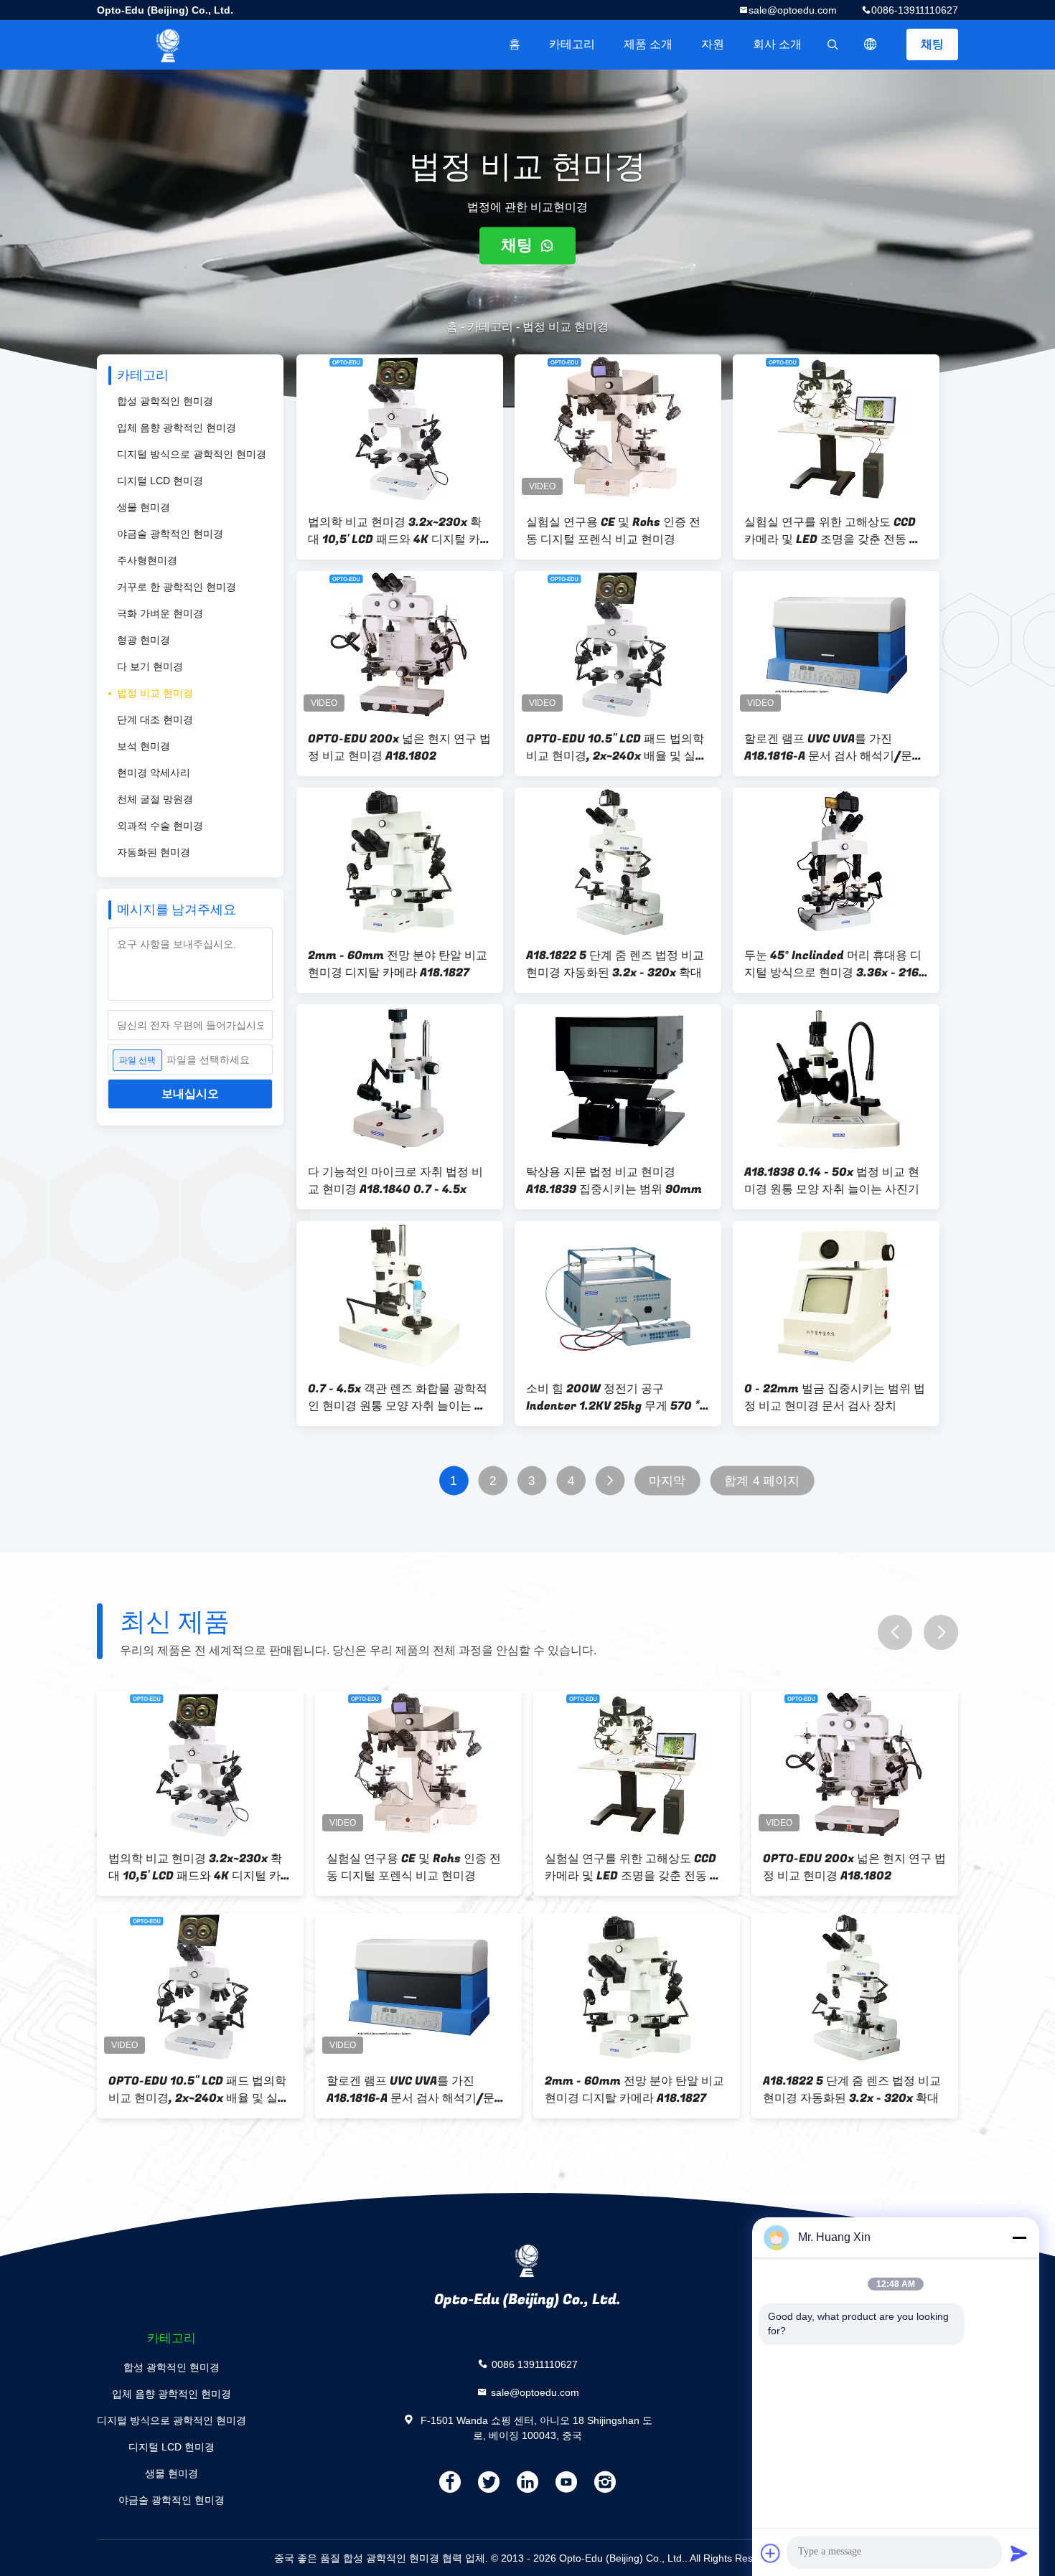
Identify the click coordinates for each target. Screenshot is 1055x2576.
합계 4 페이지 (762, 1481)
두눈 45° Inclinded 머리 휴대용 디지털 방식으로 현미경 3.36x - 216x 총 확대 (835, 964)
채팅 (932, 44)
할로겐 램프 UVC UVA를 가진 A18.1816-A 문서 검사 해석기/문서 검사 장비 (834, 747)
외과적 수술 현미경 (160, 826)
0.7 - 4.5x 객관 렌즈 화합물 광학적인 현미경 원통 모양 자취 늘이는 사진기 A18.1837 (398, 1397)
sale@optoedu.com (793, 10)
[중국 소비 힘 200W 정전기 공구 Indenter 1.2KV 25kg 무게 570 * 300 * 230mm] (618, 1295)
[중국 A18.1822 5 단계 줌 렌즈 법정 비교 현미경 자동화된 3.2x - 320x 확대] (618, 862)
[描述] (871, 44)
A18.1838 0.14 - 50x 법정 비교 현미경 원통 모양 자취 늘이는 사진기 (832, 1181)
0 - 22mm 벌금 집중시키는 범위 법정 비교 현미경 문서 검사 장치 (835, 1397)
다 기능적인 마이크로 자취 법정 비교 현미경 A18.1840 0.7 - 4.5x (395, 1181)
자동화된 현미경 (154, 852)
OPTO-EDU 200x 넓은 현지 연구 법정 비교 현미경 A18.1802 (399, 747)
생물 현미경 (144, 507)
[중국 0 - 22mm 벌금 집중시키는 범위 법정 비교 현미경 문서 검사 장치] (836, 1295)
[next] (941, 1632)
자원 (713, 44)
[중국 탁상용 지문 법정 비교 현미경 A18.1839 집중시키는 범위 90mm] (618, 1078)
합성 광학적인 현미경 (165, 401)
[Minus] (1019, 2237)
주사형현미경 (147, 560)
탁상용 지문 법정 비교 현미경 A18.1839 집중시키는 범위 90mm (614, 1181)
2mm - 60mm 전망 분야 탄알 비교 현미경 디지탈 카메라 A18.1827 (398, 964)
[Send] (1019, 2553)
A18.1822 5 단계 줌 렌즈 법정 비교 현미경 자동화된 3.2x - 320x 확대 (615, 964)
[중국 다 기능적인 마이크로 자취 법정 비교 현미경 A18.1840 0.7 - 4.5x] (400, 1078)
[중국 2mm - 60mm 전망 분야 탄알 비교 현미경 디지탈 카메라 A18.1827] (400, 862)
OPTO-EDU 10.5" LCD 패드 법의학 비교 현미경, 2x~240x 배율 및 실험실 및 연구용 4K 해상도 (616, 747)
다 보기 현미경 (150, 666)
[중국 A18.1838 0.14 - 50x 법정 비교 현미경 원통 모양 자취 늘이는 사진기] (836, 1078)
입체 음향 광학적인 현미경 (177, 428)
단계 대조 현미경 (155, 720)
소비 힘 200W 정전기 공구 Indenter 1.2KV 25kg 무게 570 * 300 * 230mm (613, 1397)
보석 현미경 (144, 746)
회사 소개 (777, 44)
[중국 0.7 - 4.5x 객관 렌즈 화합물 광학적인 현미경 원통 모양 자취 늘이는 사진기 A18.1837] (400, 1295)
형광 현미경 (144, 640)
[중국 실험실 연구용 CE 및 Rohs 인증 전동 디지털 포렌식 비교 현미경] (618, 428)
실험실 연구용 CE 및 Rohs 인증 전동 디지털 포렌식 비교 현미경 (613, 531)
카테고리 (572, 44)
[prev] (895, 1632)
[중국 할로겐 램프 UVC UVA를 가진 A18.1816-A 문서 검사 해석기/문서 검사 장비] (836, 645)
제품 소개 (648, 44)
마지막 (667, 1481)
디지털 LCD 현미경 (160, 481)
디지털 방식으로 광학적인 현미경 (192, 454)
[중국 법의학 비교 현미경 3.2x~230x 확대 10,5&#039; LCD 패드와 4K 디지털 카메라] (400, 428)
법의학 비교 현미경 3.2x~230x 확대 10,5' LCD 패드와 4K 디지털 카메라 (400, 531)
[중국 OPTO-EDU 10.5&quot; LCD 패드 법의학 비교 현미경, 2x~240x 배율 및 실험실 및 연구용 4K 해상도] (618, 645)
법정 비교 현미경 (155, 693)
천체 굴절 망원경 (155, 799)
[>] (610, 1481)
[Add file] (771, 2553)
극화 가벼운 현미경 (160, 613)
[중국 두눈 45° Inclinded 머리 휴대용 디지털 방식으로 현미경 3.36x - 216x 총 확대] (836, 862)
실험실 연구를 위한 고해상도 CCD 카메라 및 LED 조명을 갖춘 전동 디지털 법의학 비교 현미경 (833, 531)
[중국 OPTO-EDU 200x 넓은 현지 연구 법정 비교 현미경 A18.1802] (400, 645)
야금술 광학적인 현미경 (170, 534)
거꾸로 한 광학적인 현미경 (177, 587)
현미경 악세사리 (154, 773)
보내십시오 (190, 1094)
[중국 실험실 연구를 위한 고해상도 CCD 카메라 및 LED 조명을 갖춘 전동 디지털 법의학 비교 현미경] (836, 428)
